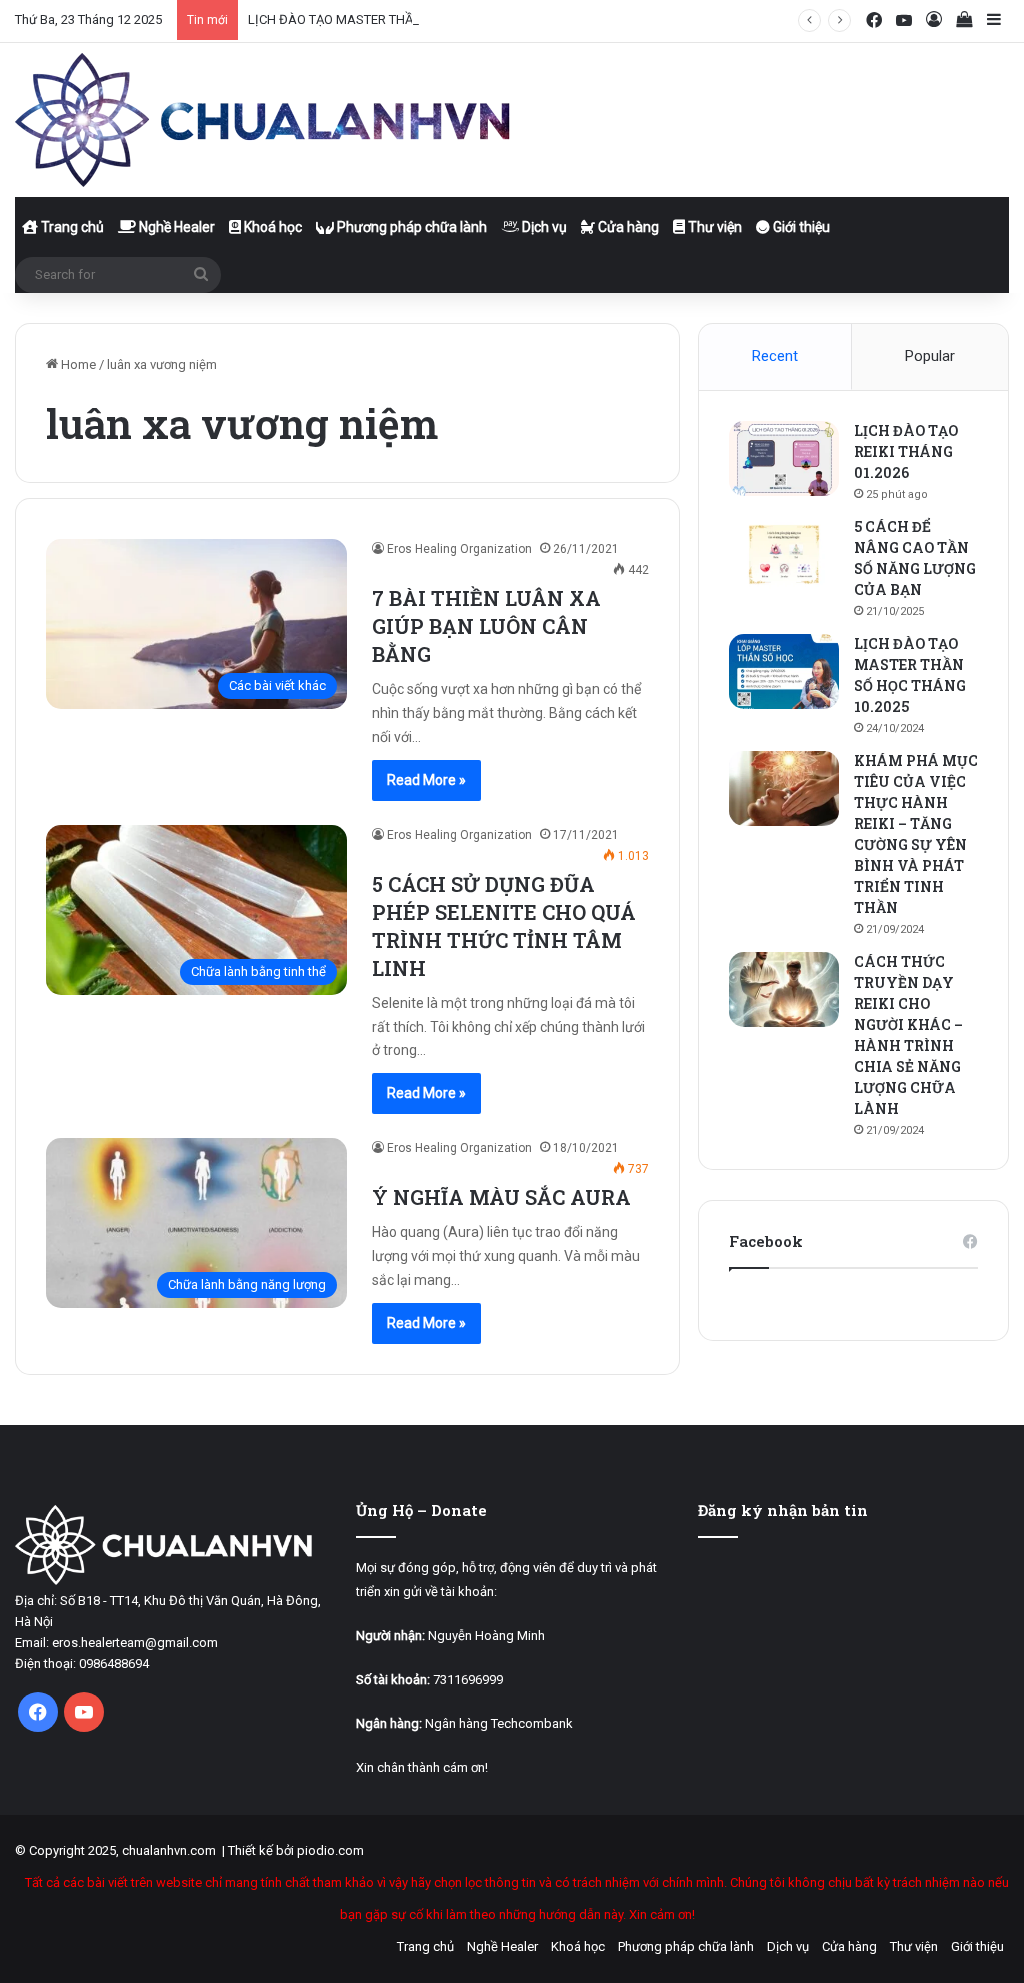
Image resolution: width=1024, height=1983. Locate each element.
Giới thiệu (800, 227)
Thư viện (713, 227)
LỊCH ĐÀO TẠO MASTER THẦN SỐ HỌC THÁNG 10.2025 (406, 19)
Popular (930, 356)
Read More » (426, 780)
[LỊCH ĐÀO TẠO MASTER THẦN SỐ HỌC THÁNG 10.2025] (784, 671)
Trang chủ (71, 227)
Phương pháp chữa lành (410, 227)
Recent (775, 356)
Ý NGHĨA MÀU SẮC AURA (501, 1197)
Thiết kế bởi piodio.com (296, 1850)
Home (77, 364)
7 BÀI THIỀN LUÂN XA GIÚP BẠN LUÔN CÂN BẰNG (486, 626)
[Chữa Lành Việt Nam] (265, 120)
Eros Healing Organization (459, 549)
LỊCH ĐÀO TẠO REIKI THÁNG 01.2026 (906, 451)
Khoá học (271, 227)
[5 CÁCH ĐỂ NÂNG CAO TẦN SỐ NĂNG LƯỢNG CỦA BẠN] (784, 554)
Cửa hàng (627, 227)
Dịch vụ (543, 227)
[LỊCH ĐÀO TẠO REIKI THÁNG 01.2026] (784, 458)
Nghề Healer (175, 227)
